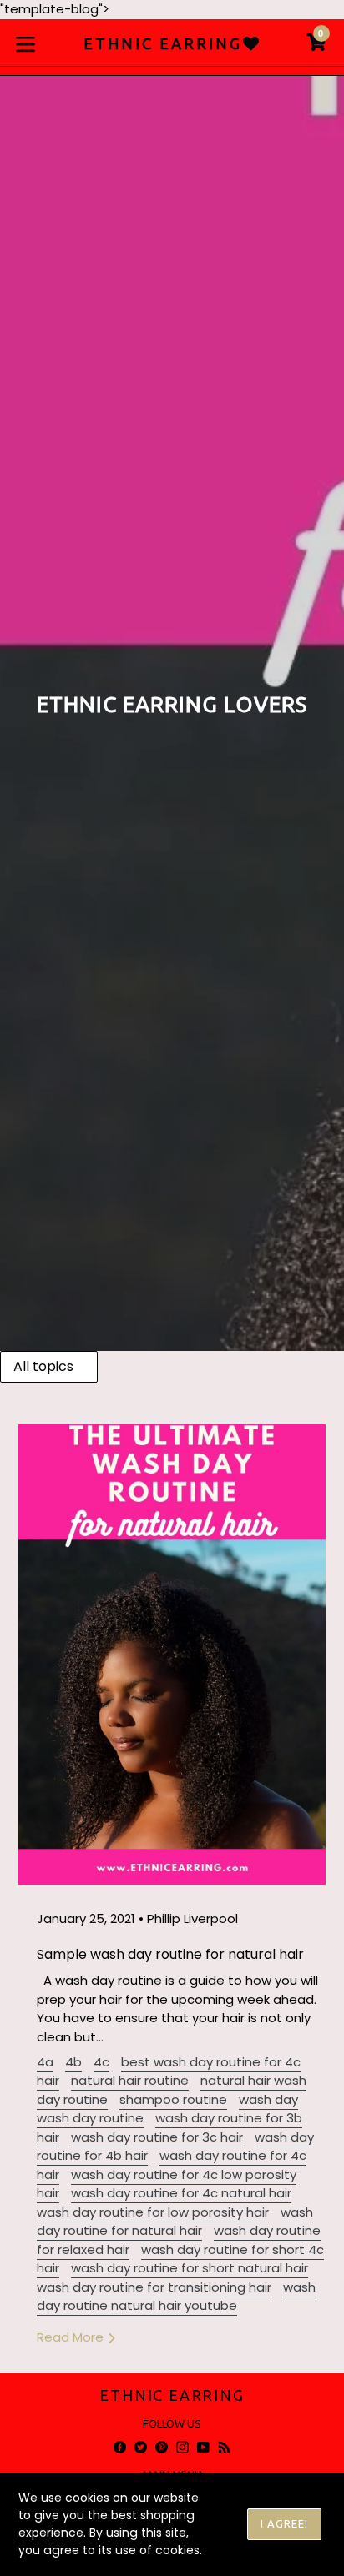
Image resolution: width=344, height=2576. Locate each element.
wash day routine (90, 2118)
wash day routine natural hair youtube (176, 2297)
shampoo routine (173, 2099)
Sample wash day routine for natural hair (170, 1954)
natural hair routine (130, 2080)
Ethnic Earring (172, 2395)
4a (45, 2062)
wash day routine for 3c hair (157, 2137)
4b (73, 2062)
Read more (72, 2337)
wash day (268, 2099)
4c (101, 2062)
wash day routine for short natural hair (190, 2268)
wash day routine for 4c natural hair (181, 2193)
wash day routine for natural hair (175, 2222)
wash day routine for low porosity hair (153, 2212)
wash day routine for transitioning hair (154, 2287)
